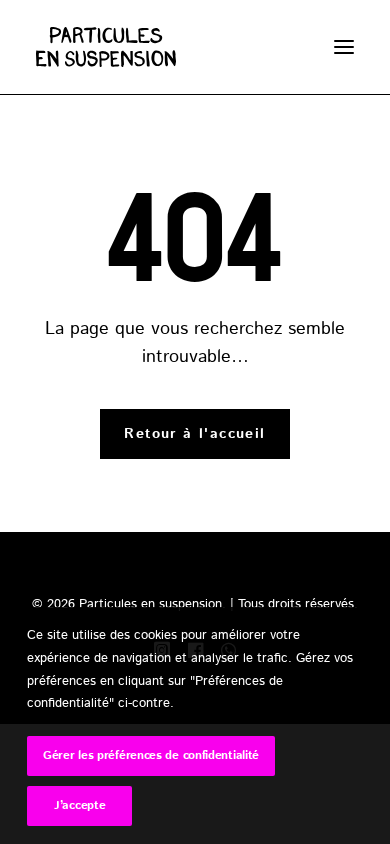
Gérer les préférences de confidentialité (151, 755)
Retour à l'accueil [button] (194, 434)
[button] (344, 47)
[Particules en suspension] (74, 47)
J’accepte (79, 805)
